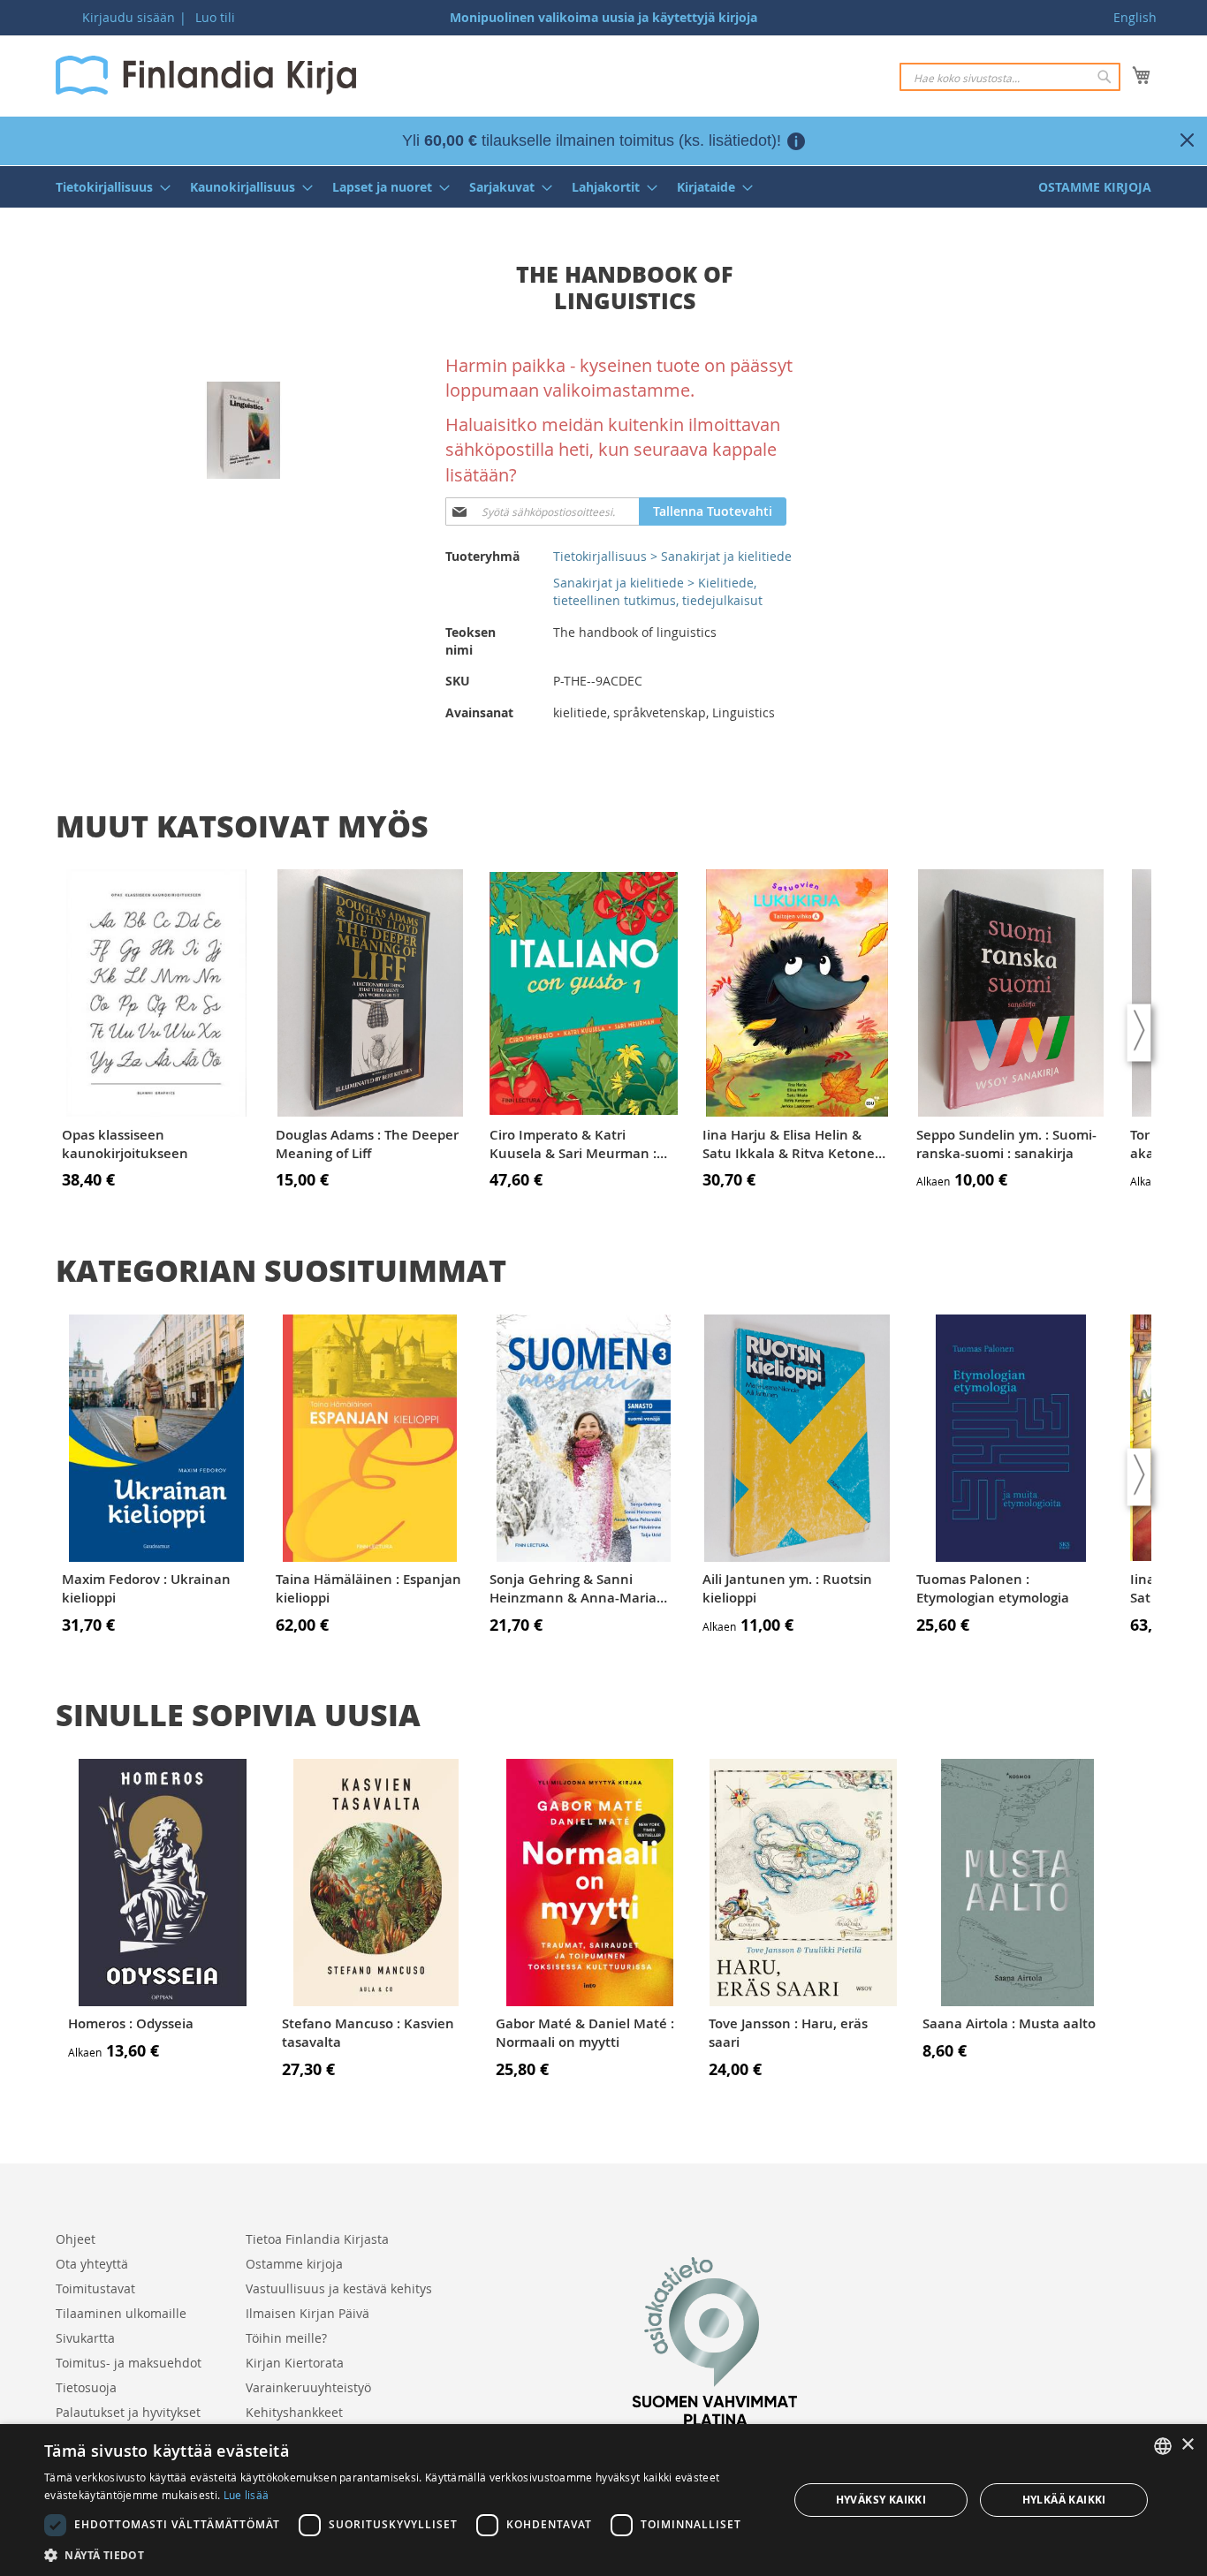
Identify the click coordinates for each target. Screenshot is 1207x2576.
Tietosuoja (86, 2387)
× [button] (1187, 2445)
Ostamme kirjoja (294, 2264)
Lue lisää (247, 2495)
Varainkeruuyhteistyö (308, 2387)
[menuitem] (108, 187)
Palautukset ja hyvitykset (128, 2412)
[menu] (603, 187)
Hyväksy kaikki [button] (881, 2500)
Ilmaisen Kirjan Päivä (307, 2313)
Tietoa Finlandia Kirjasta (317, 2239)
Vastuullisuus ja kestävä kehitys (339, 2288)
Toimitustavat (95, 2288)
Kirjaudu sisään (129, 17)
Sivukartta (85, 2338)
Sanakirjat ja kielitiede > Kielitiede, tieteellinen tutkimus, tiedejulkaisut (658, 591)
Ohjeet (76, 2239)
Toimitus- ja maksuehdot (129, 2363)
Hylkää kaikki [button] (1064, 2500)
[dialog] (603, 2500)
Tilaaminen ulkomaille (121, 2313)
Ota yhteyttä (92, 2264)
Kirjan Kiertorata (295, 2363)
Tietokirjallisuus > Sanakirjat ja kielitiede (672, 556)
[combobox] (1010, 77)
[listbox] (1163, 2446)
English (1135, 17)
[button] (405, 2554)
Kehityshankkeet (294, 2412)
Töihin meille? (286, 2338)
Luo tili (215, 17)
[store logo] (206, 75)
